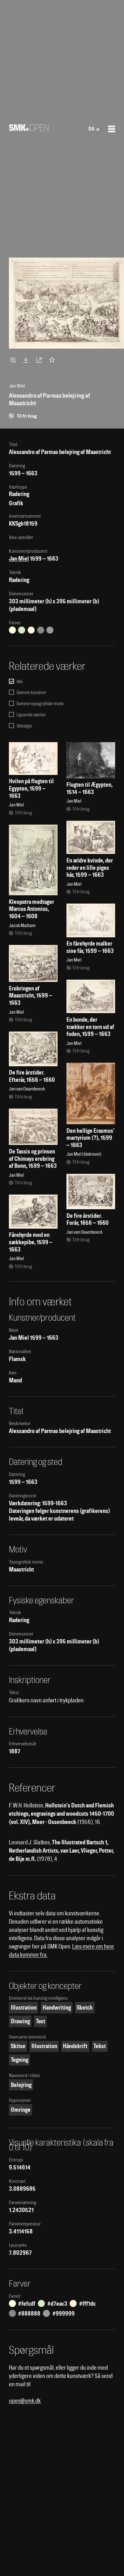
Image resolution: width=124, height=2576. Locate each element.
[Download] (27, 360)
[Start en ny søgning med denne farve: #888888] (41, 630)
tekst (100, 2046)
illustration (24, 2008)
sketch (85, 2008)
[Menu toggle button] (112, 129)
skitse (18, 2046)
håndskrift (75, 2046)
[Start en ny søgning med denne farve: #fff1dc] (31, 630)
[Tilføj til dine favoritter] (53, 360)
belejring (21, 2085)
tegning (20, 2060)
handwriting (57, 2008)
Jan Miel (19, 559)
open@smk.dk (25, 2401)
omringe (21, 2110)
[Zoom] (14, 360)
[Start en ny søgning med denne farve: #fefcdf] (12, 630)
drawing (20, 2021)
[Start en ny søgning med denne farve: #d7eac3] (22, 630)
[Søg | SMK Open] (29, 129)
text (41, 2021)
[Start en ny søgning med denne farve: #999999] (50, 630)
